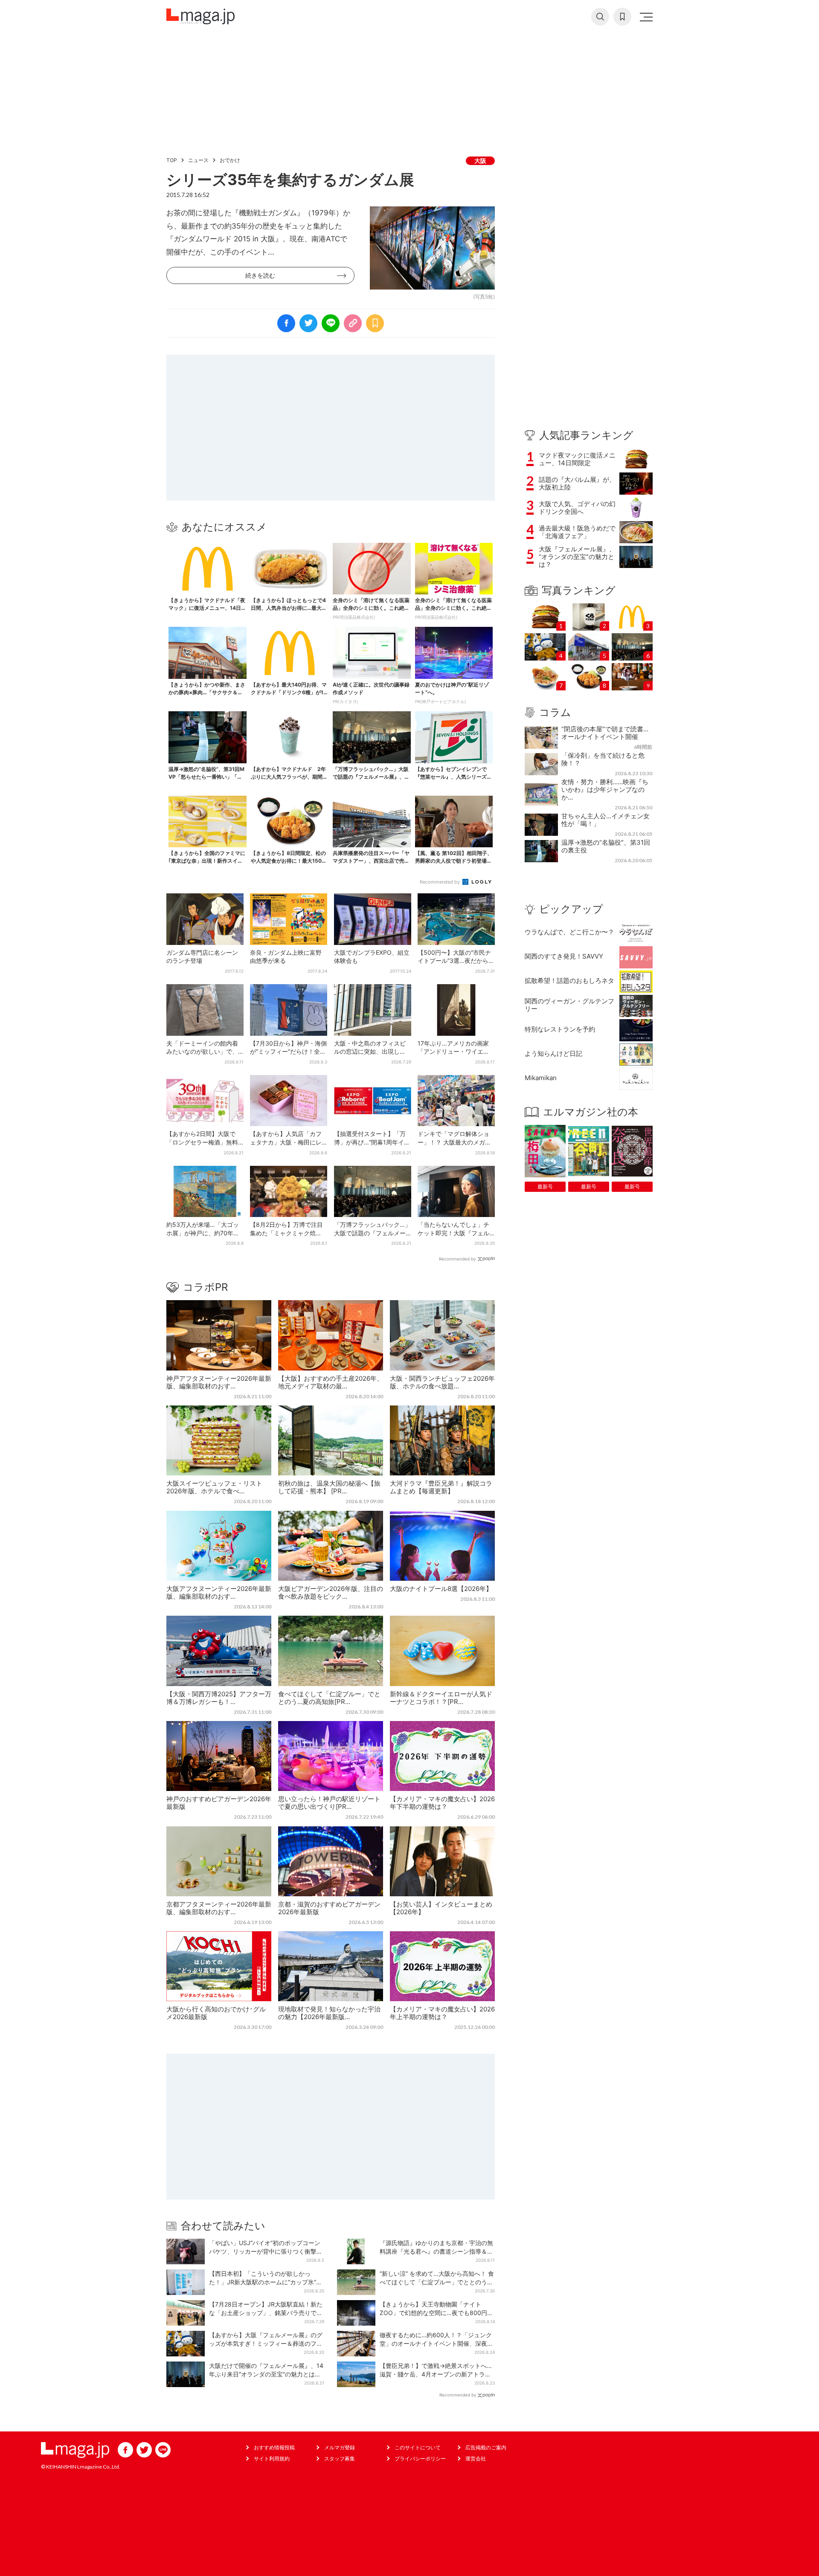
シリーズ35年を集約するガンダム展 (290, 180)
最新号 (545, 1187)
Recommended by (440, 882)
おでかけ (230, 160)
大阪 (480, 161)
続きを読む (260, 275)
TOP (172, 160)
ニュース (198, 160)
